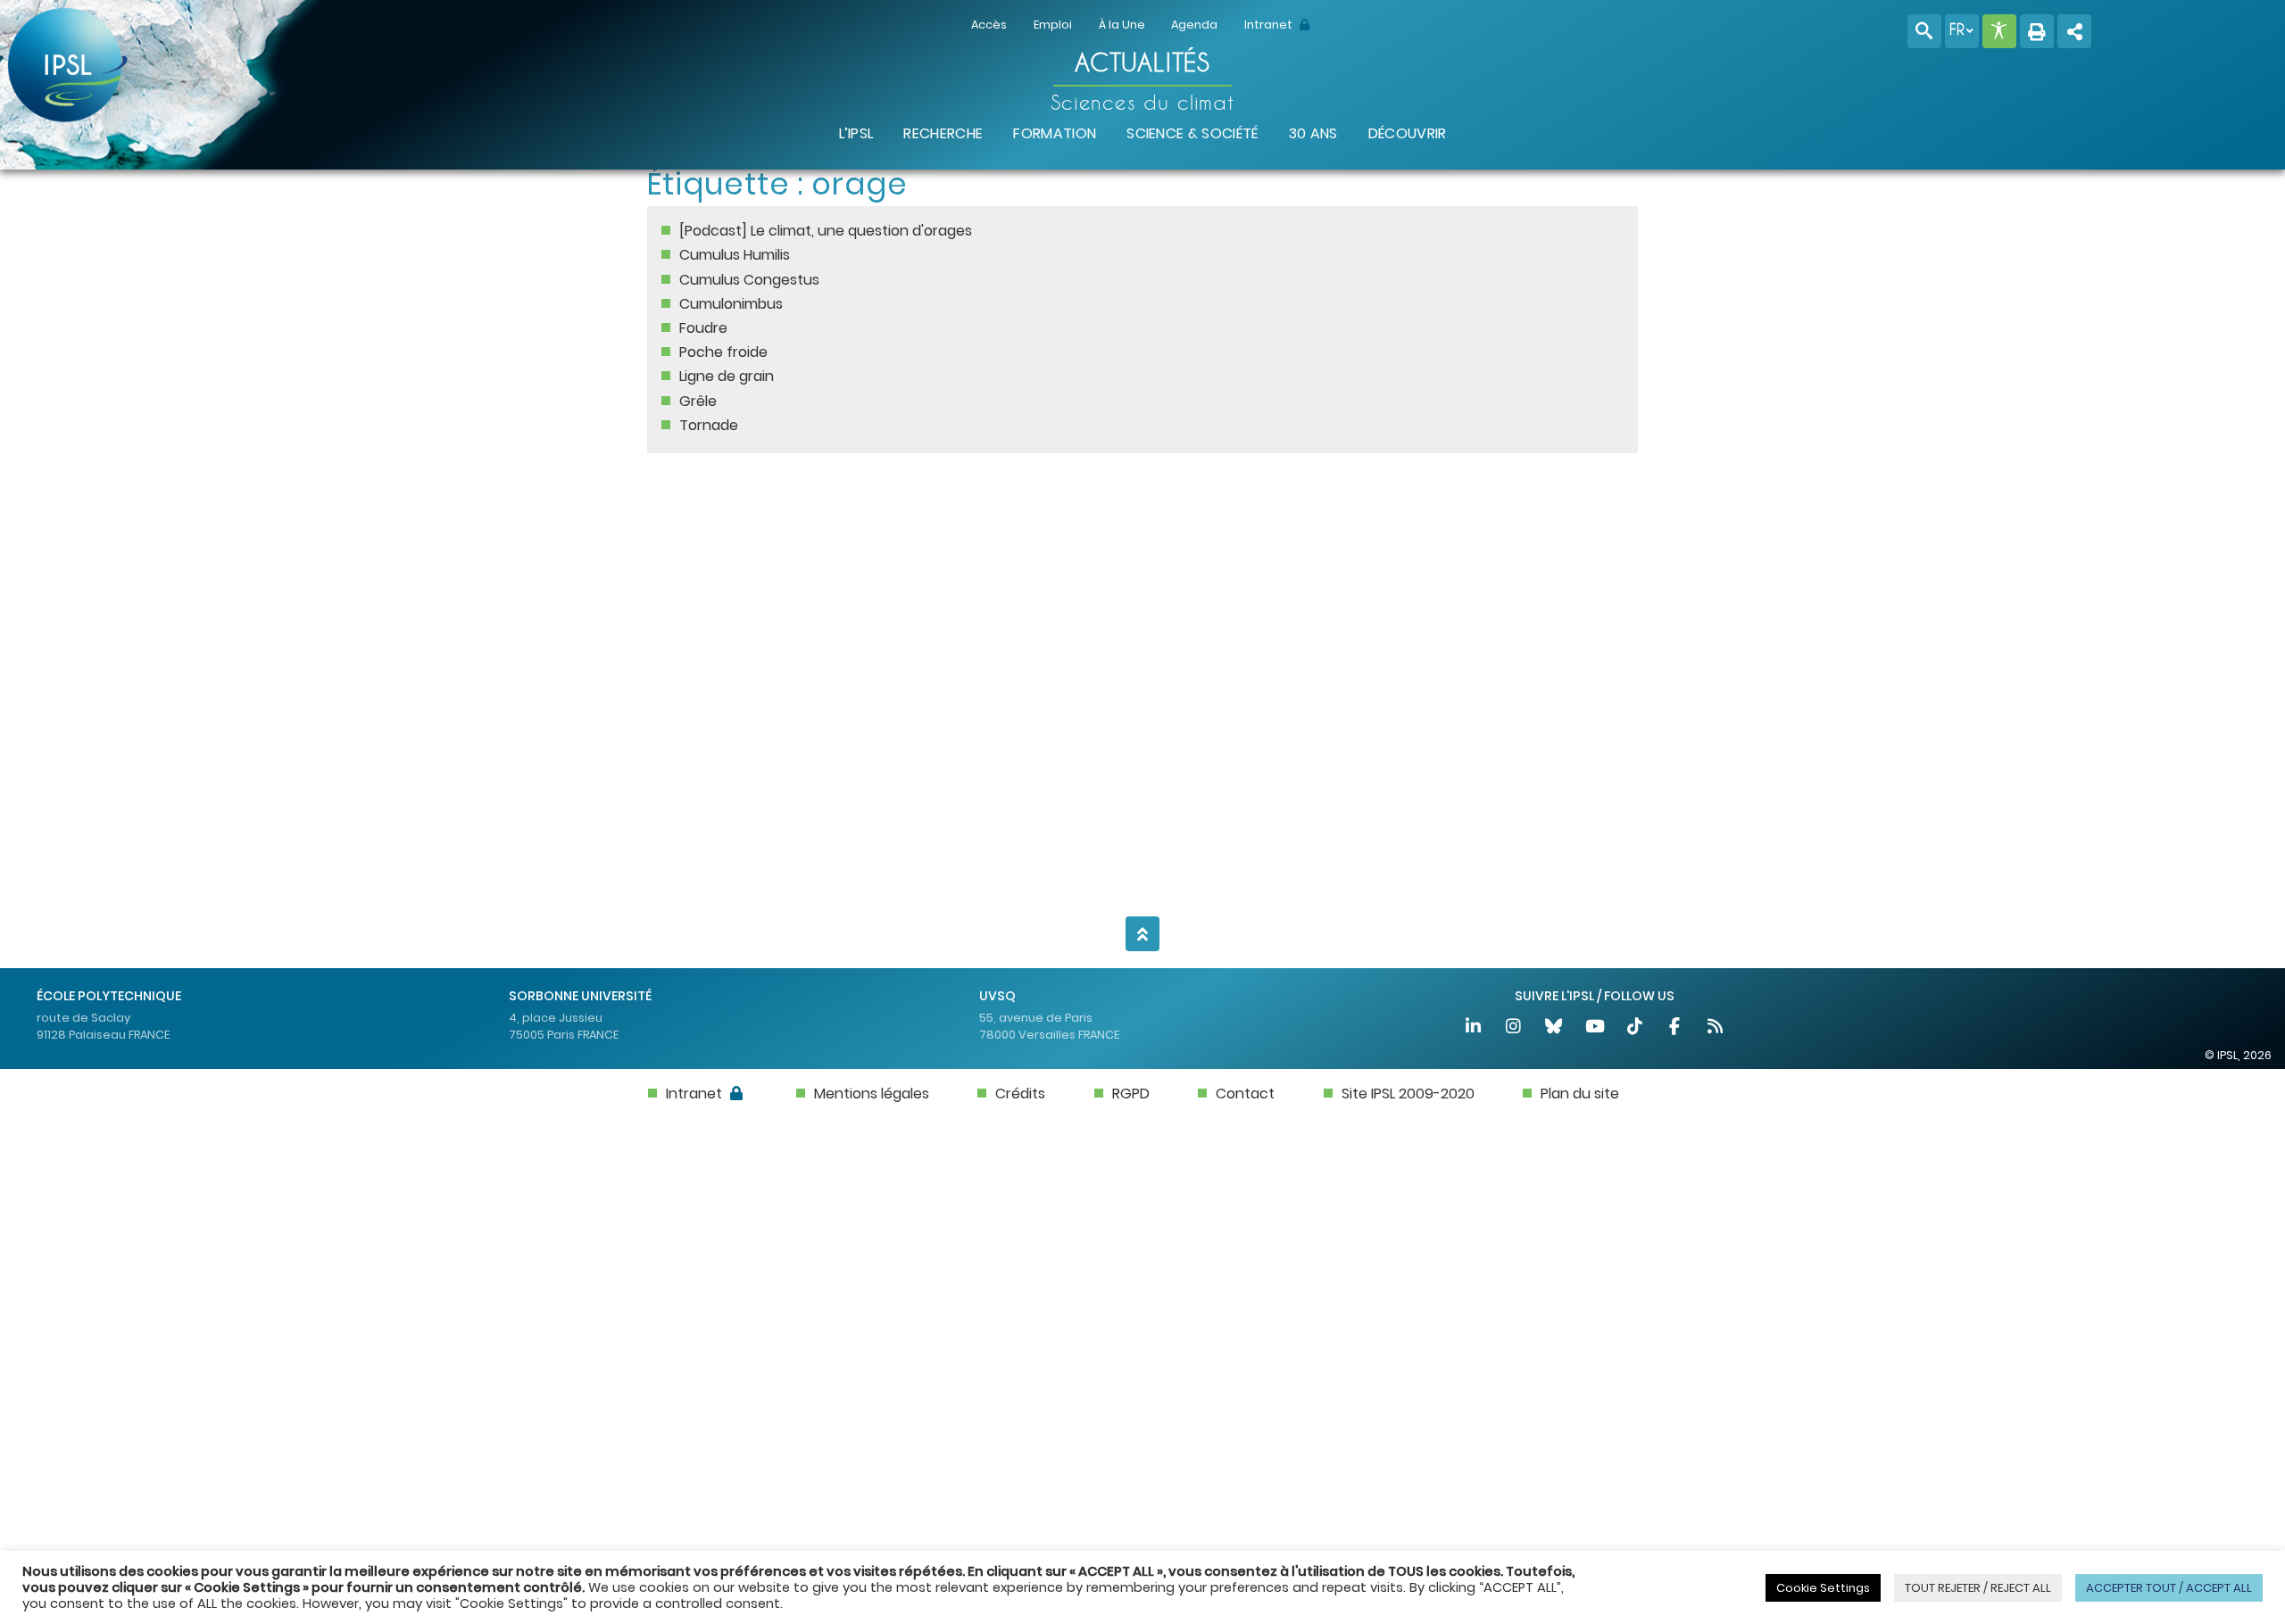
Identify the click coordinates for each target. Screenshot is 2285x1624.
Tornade (709, 425)
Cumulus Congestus (749, 280)
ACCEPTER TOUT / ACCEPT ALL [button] (2169, 1588)
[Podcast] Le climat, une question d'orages (826, 231)
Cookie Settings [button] (1823, 1588)
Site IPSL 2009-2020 (1408, 1094)
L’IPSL (856, 133)
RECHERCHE (943, 133)
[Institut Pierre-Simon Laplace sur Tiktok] (1636, 1028)
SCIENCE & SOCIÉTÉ (1192, 133)
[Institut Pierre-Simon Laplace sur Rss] (1716, 1028)
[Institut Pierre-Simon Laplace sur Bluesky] (1555, 1028)
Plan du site (1580, 1094)
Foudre (703, 328)
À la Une (1122, 25)
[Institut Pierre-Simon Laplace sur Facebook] (1676, 1028)
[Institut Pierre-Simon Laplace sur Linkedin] (1474, 1028)
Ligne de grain (727, 376)
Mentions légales (872, 1094)
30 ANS (1313, 133)
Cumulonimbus (731, 304)
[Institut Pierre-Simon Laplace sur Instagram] (1514, 1028)
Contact (1245, 1094)
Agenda (1194, 25)
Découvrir (1408, 133)
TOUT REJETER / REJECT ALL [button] (1978, 1588)
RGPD (1131, 1094)
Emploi (1053, 25)
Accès (989, 25)
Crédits (1020, 1094)
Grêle (698, 401)
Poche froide (723, 352)
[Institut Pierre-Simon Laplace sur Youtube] (1595, 1028)
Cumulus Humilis (735, 255)
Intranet (1270, 25)
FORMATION (1055, 133)
